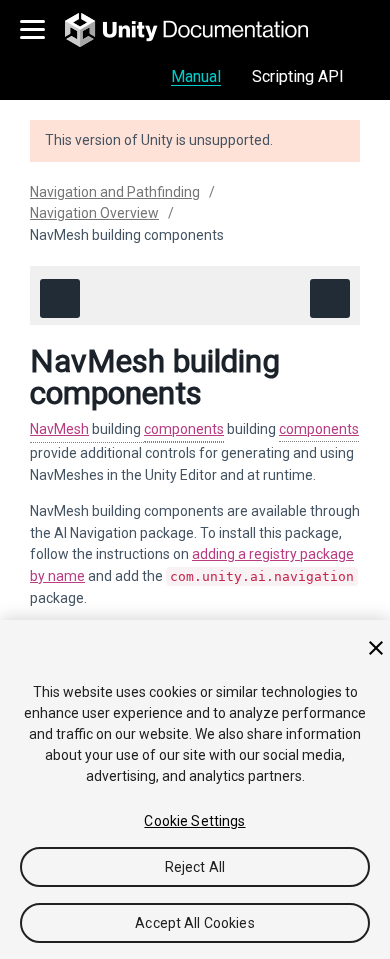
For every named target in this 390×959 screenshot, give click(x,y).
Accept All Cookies (195, 923)
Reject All (195, 867)
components (184, 429)
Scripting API (298, 76)
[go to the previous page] (60, 298)
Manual (196, 76)
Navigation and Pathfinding (115, 192)
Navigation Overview (94, 213)
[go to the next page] (330, 298)
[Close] (376, 648)
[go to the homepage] (200, 30)
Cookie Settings (194, 821)
